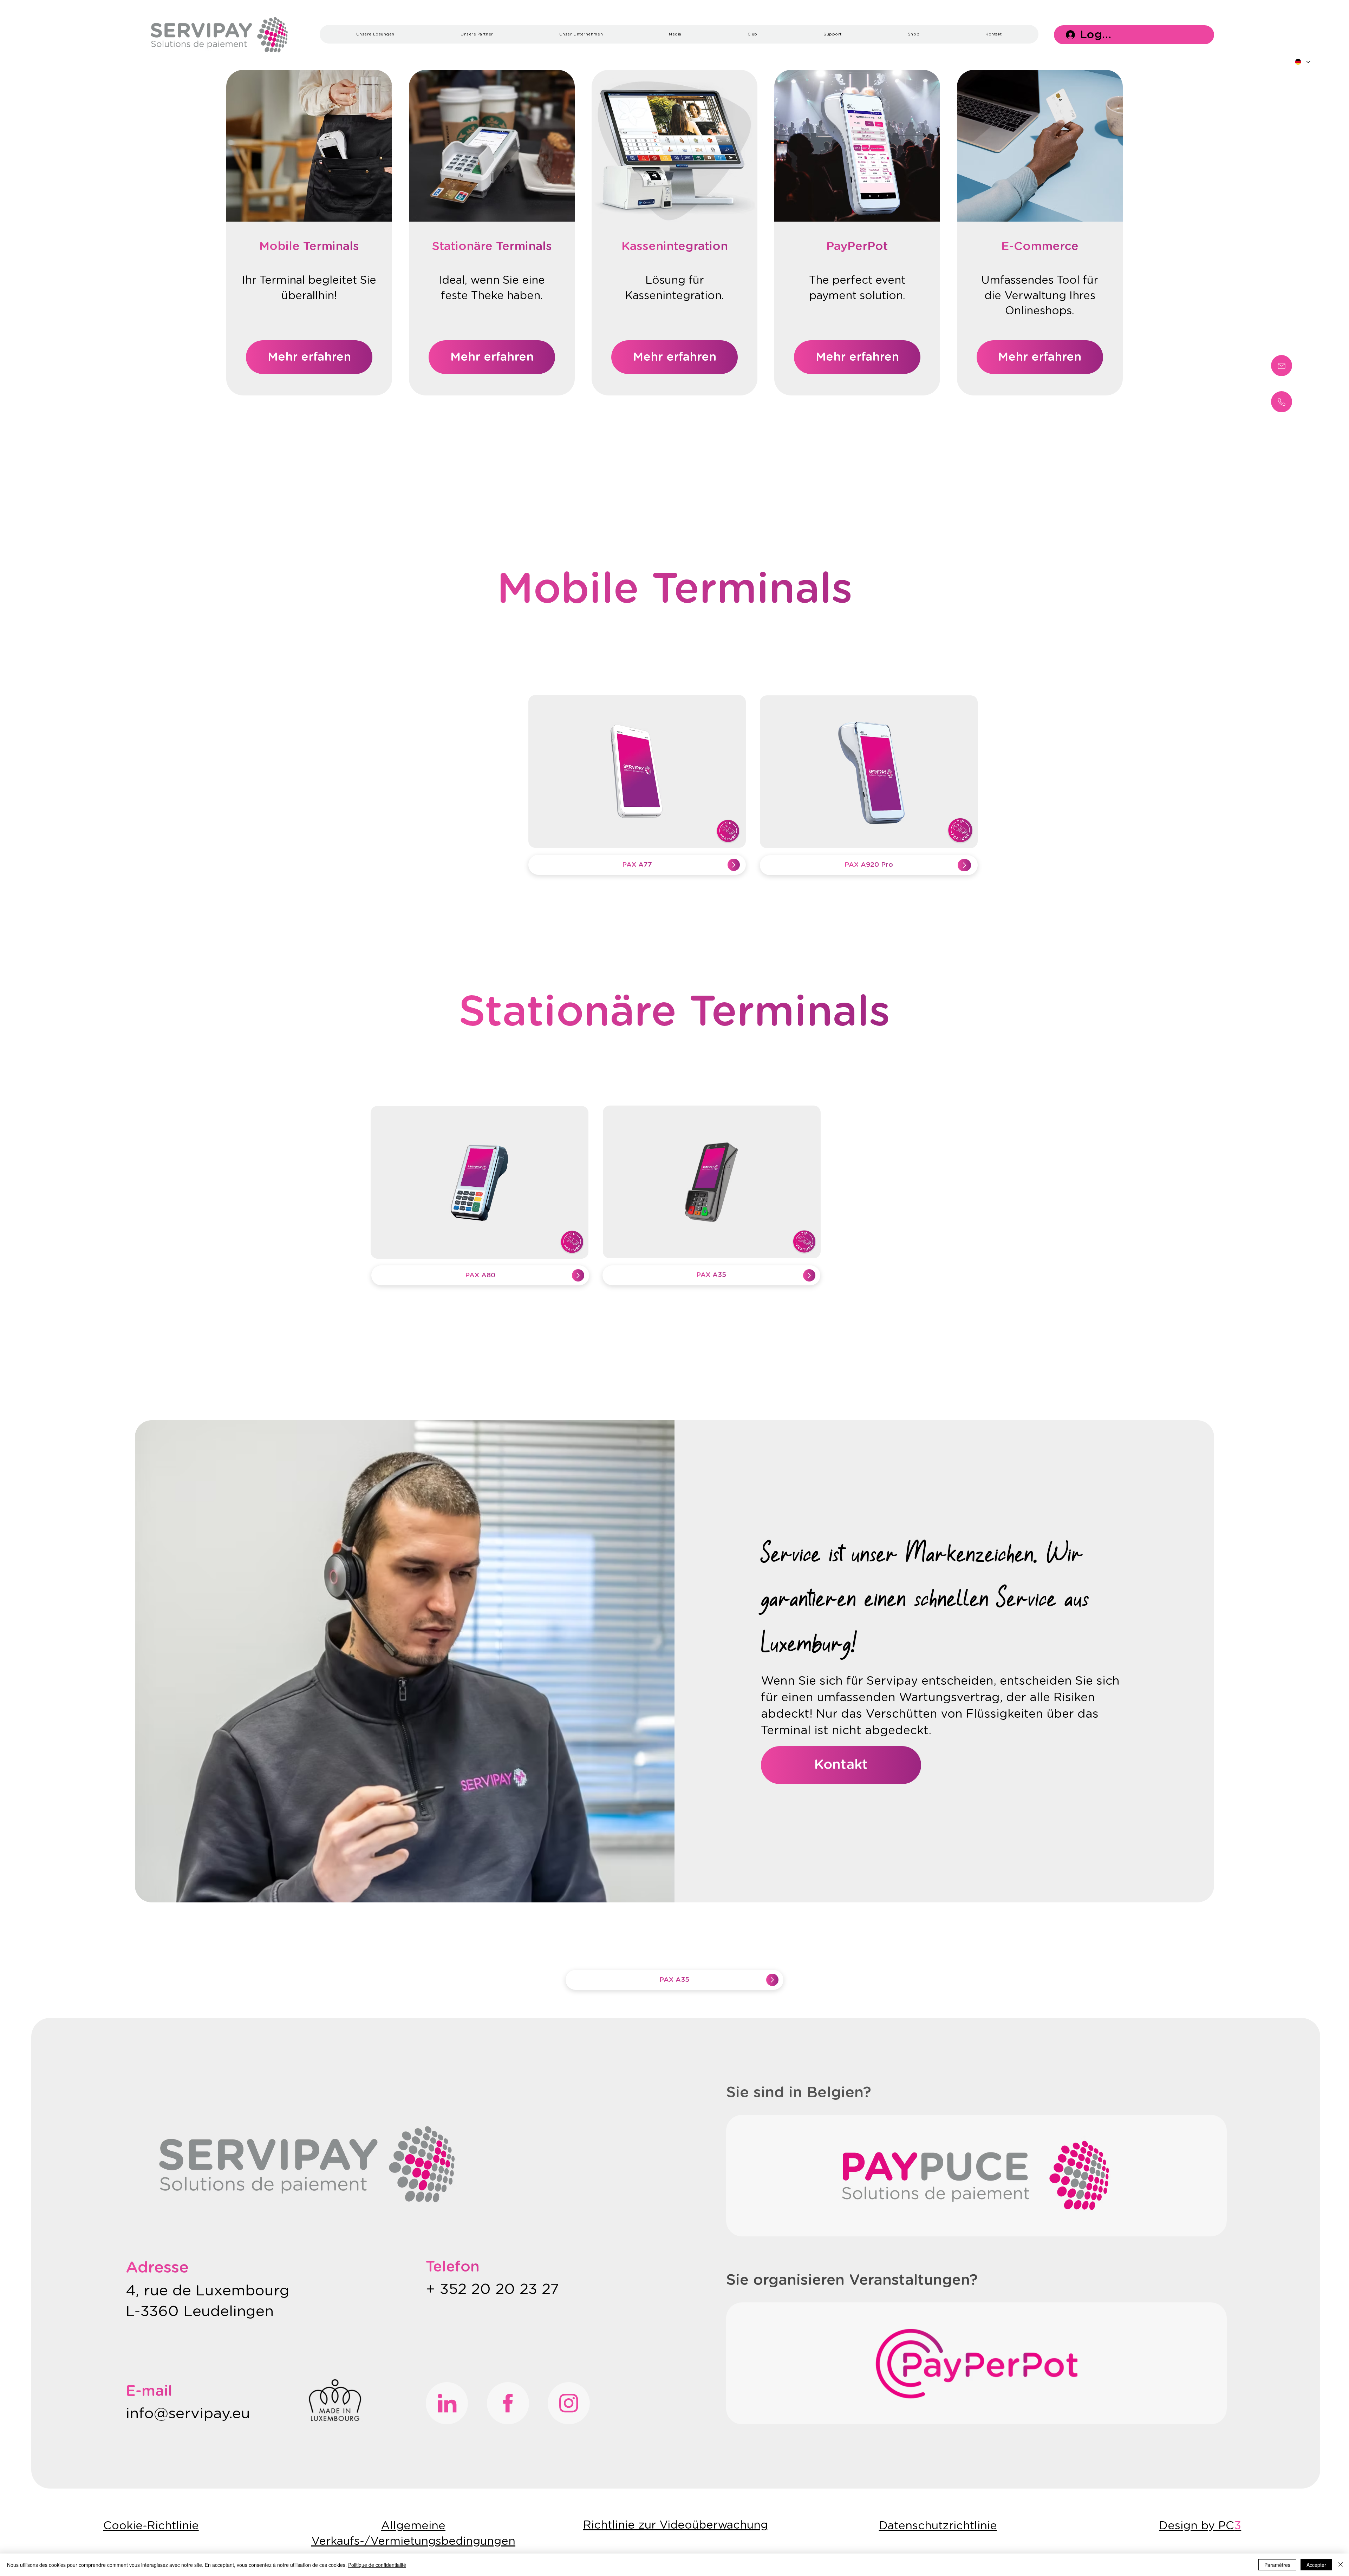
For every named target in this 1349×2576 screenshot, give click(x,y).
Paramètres (1277, 2565)
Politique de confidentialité (377, 2565)
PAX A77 (637, 865)
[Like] (1282, 366)
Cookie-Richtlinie (151, 2526)
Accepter (1316, 2565)
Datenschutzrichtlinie (938, 2526)
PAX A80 (480, 1275)
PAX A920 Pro (869, 865)
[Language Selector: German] (1303, 62)
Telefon (453, 2267)
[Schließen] (1341, 2565)
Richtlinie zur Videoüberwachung (676, 2525)
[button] (375, 34)
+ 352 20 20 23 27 (495, 2289)
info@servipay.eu (188, 2414)
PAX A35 (711, 1275)
